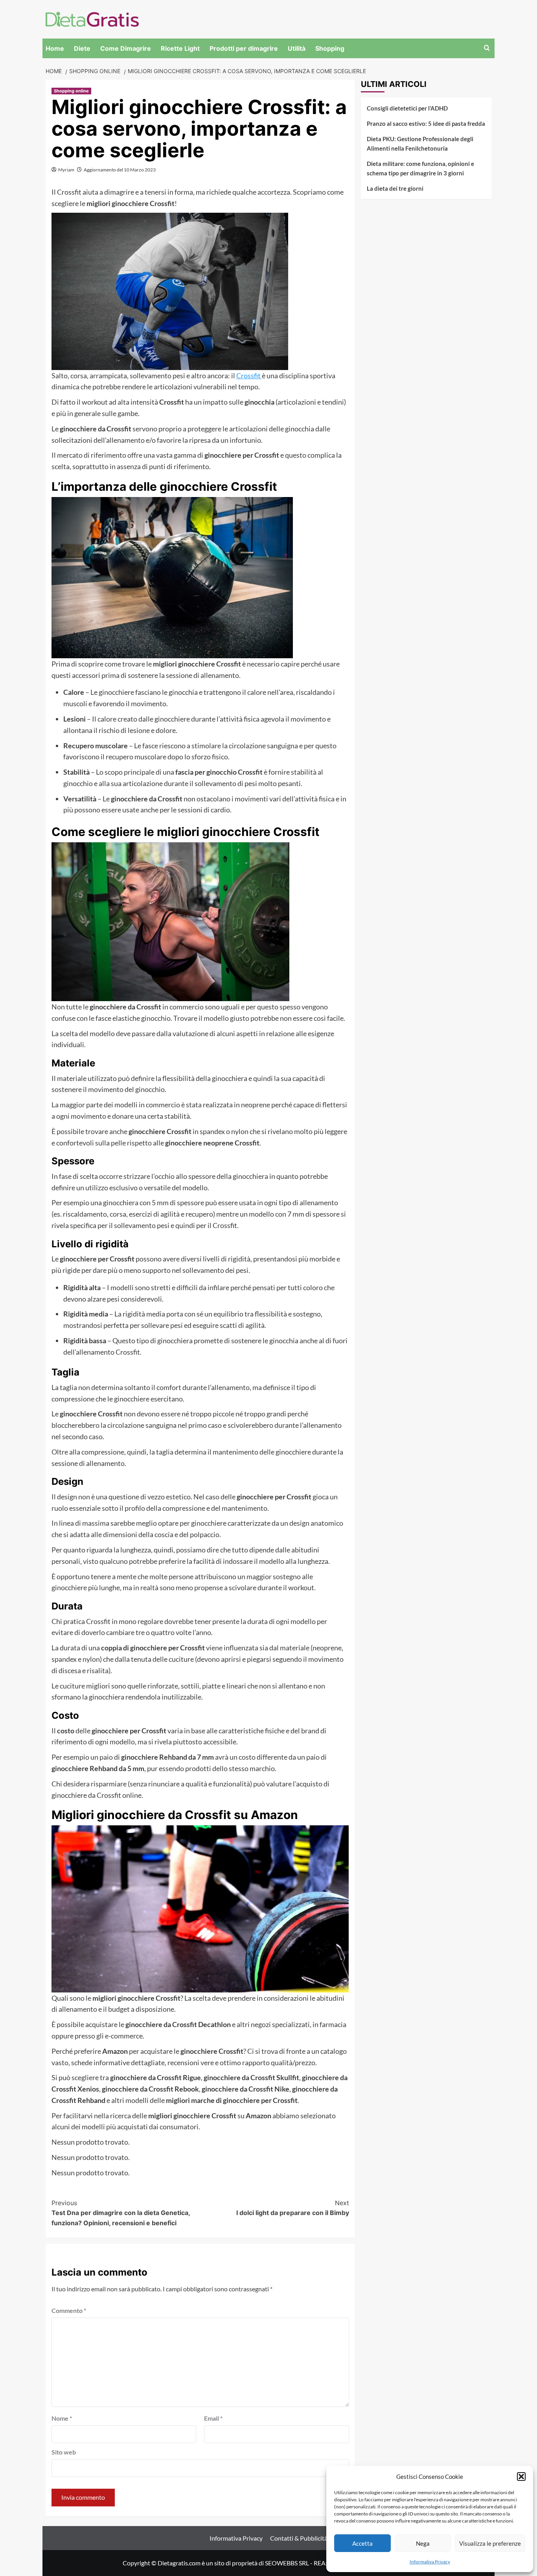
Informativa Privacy (430, 2562)
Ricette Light (180, 48)
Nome (62, 2418)
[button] (521, 2477)
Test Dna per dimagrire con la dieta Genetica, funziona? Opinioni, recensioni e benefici (121, 2213)
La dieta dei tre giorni (395, 188)
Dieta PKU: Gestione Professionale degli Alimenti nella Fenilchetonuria (420, 144)
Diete (82, 48)
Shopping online (71, 91)
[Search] (487, 48)
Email (213, 2418)
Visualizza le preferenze (490, 2543)
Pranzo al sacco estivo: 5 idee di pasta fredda (426, 123)
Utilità (297, 48)
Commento (69, 2310)
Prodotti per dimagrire (244, 48)
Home (55, 48)
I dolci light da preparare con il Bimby (293, 2208)
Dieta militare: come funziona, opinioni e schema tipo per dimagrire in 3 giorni (420, 168)
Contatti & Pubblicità (299, 2538)
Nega (423, 2543)
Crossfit (249, 376)
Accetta (362, 2543)
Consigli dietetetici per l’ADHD (407, 108)
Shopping (330, 48)
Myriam (66, 170)
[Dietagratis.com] (92, 18)
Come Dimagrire (126, 48)
